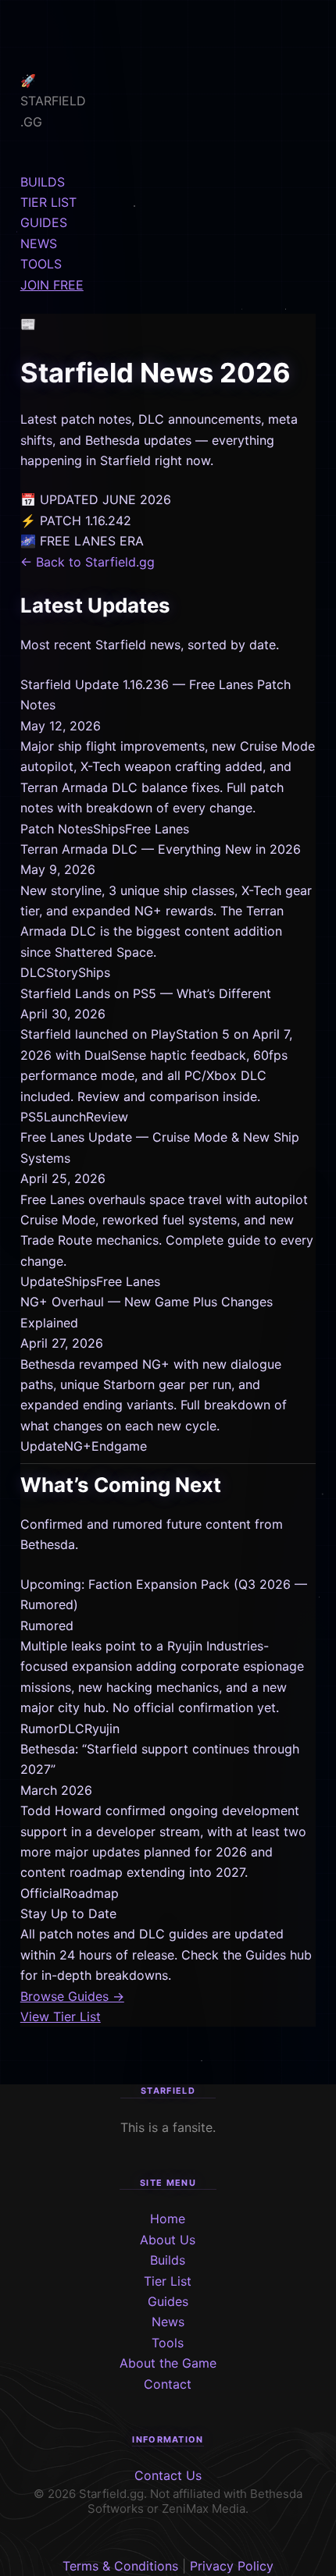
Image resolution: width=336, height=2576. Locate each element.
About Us (168, 2240)
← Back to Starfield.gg (88, 562)
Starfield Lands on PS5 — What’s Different (146, 993)
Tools (168, 2343)
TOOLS (41, 264)
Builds (168, 2260)
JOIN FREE (52, 285)
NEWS (39, 243)
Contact (168, 2384)
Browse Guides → (72, 1996)
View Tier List (61, 2016)
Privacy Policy (232, 2566)
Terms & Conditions (120, 2566)
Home (168, 2219)
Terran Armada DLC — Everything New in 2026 (161, 849)
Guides (168, 2301)
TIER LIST (48, 202)
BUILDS (43, 182)
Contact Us (168, 2475)
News (168, 2322)
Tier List (168, 2281)
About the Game (168, 2363)
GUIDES (44, 222)
